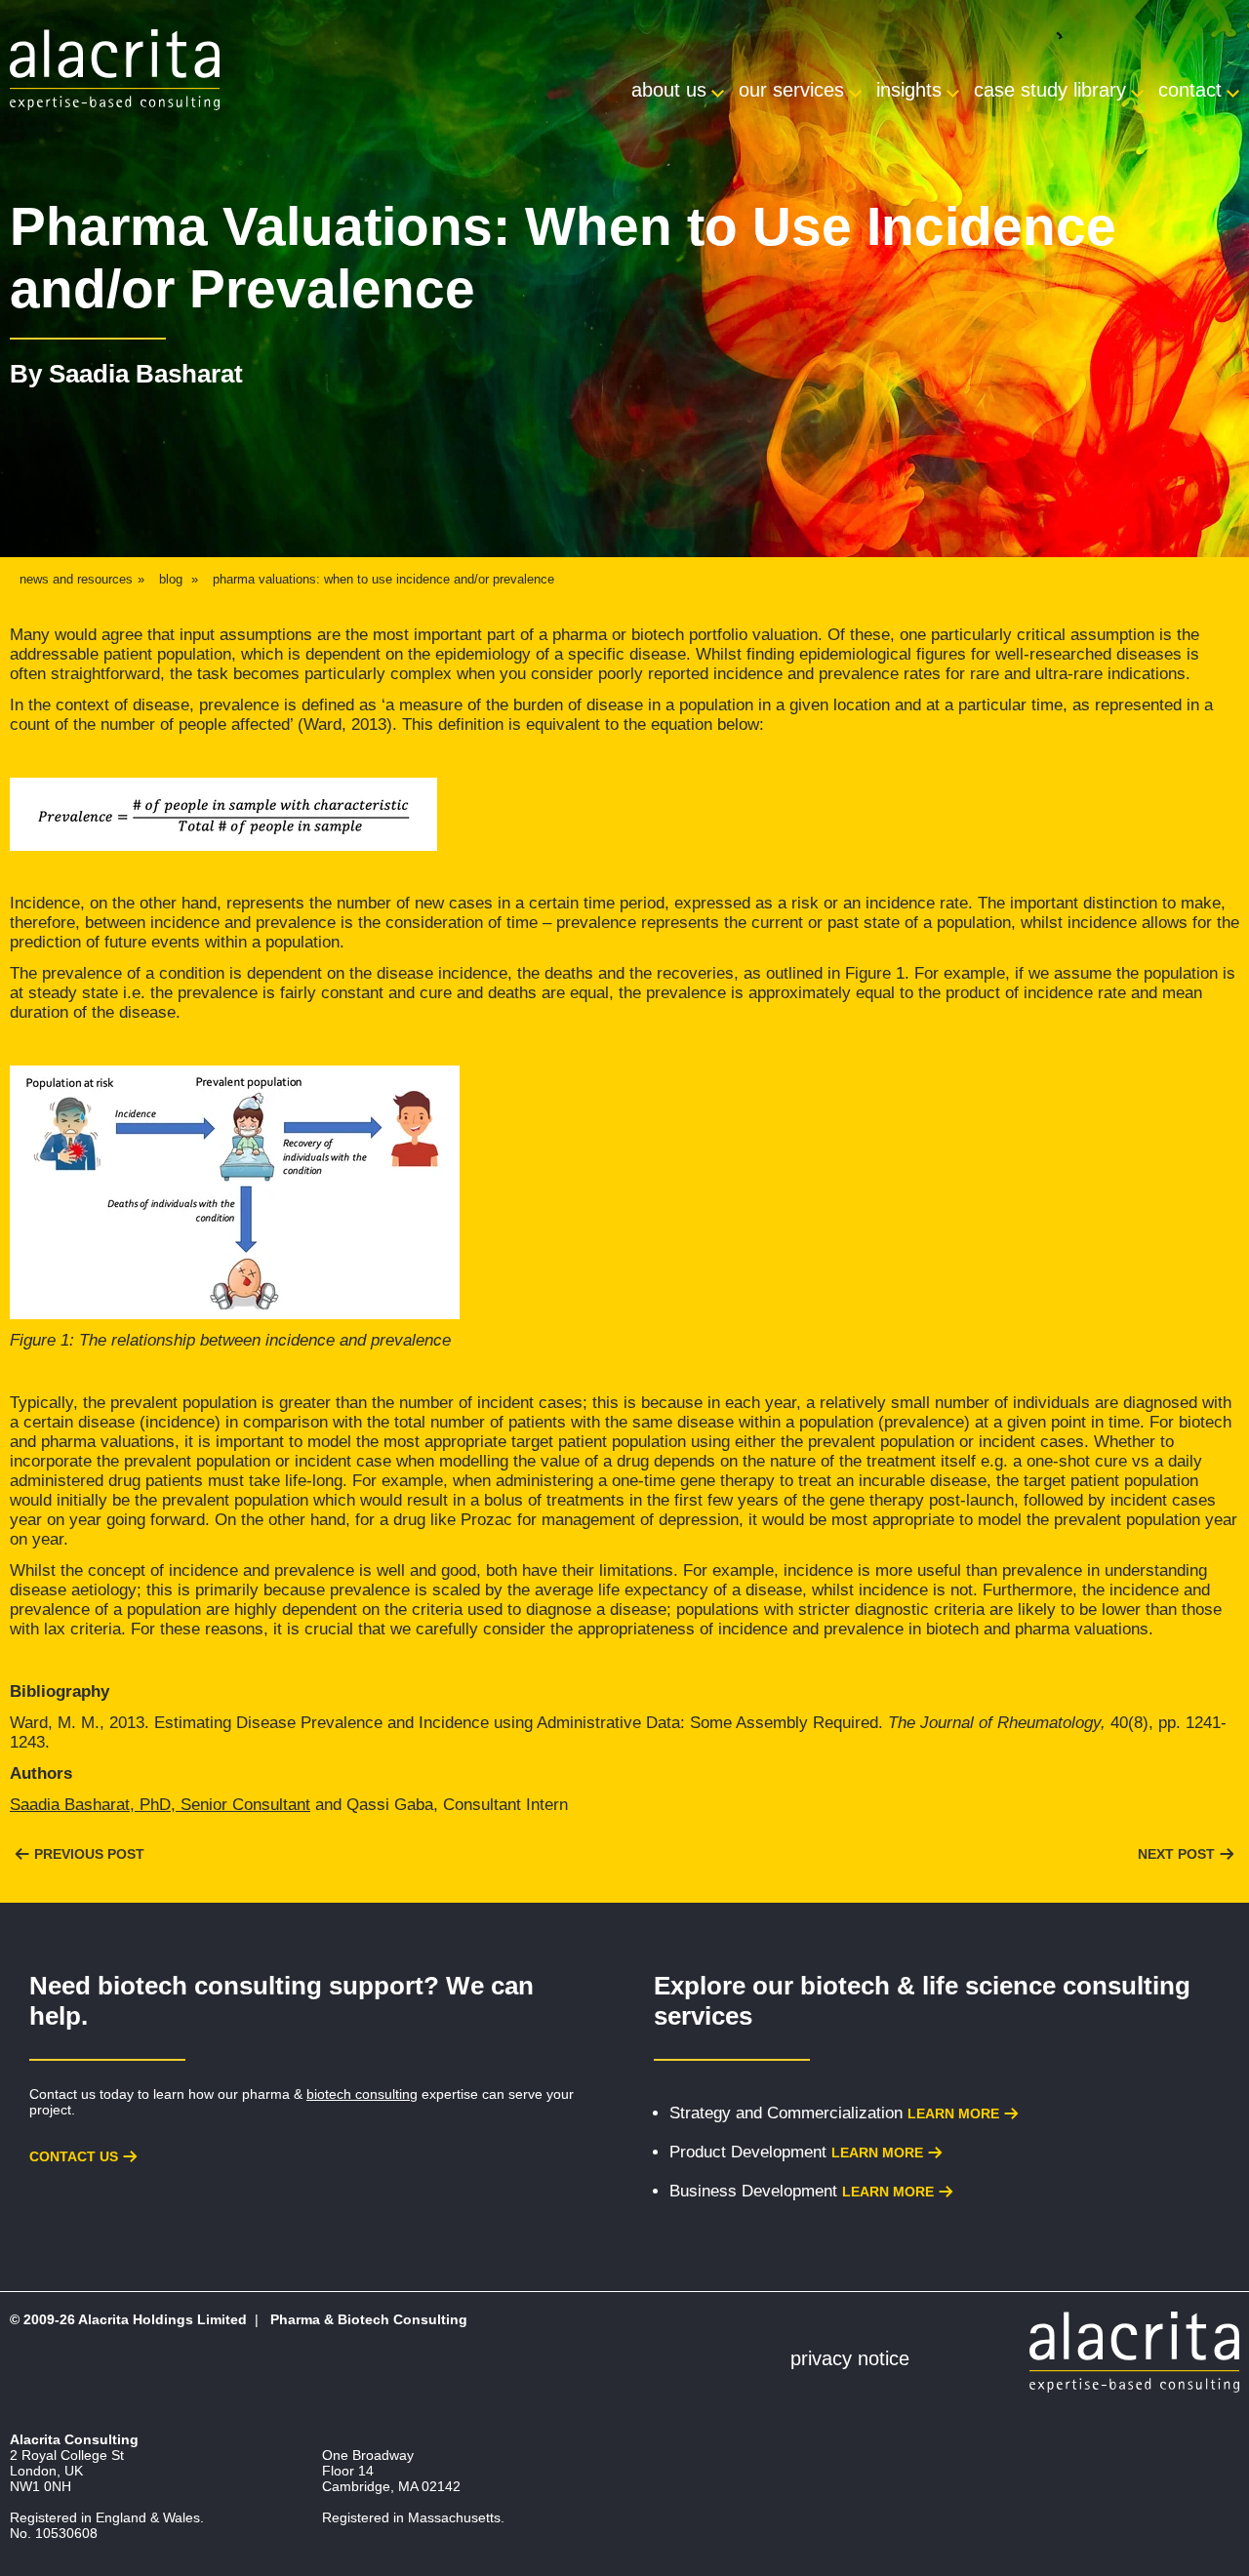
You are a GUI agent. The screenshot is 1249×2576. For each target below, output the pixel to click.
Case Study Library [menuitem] (1050, 90)
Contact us (74, 2156)
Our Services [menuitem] (791, 90)
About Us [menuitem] (669, 90)
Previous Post (89, 1854)
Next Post (1176, 1854)
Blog (171, 579)
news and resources (76, 579)
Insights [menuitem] (909, 90)
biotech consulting (362, 2094)
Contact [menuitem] (1190, 90)
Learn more (953, 2113)
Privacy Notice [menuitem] (850, 2358)
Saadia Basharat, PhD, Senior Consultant (160, 1805)
